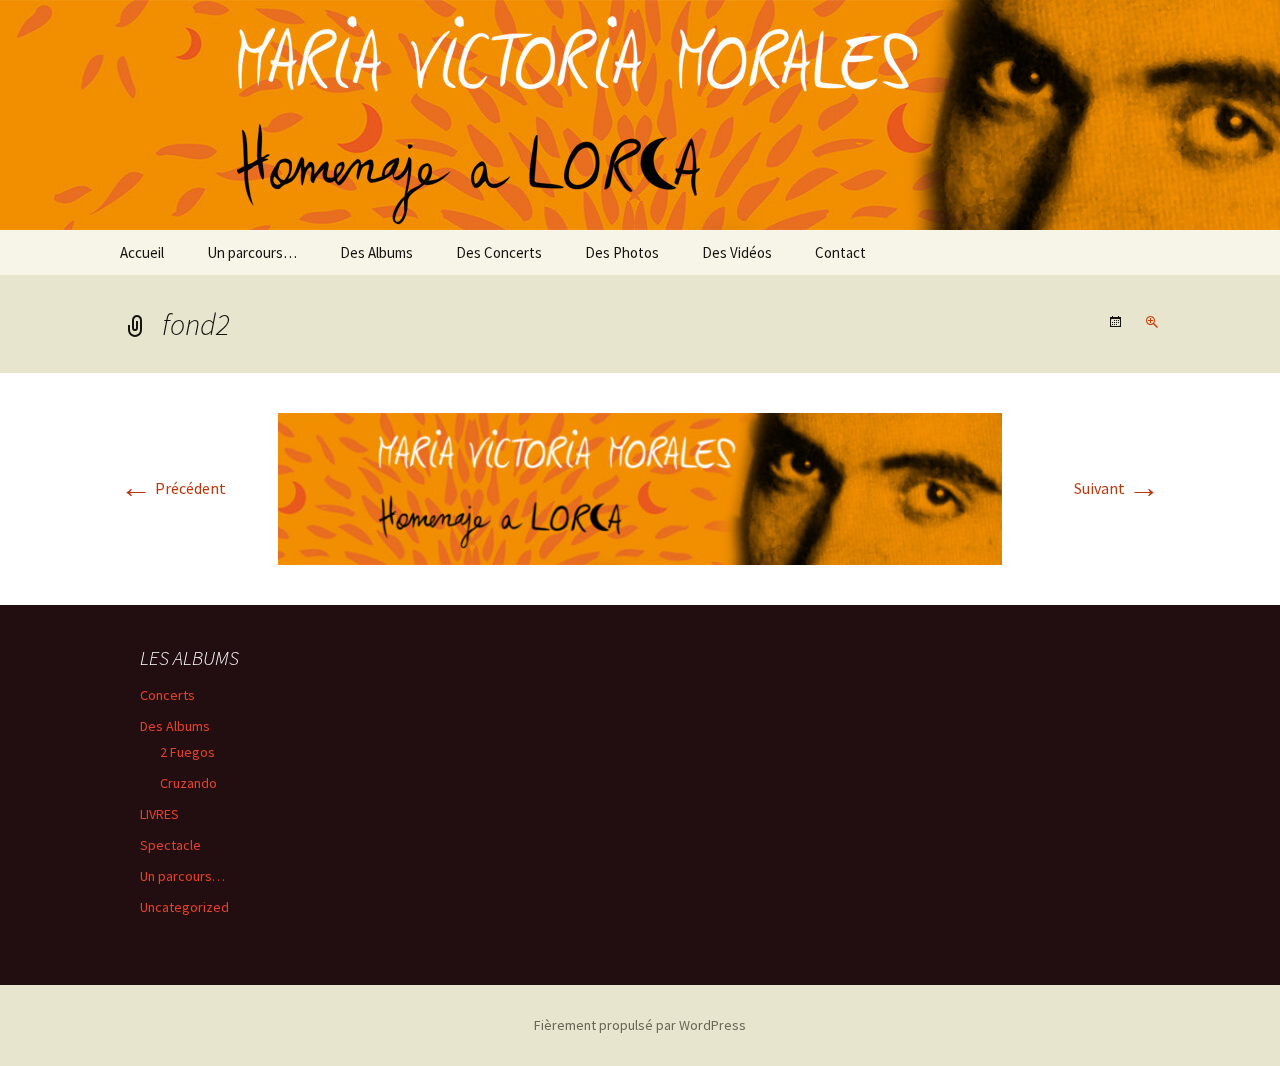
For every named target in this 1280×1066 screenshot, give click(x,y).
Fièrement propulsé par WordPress (640, 1025)
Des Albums (376, 252)
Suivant (1117, 488)
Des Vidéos (737, 252)
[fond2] (640, 487)
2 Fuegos (187, 752)
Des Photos (622, 252)
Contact (840, 252)
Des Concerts (499, 252)
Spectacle (170, 845)
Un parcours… (252, 252)
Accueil (142, 252)
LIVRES (159, 814)
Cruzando (188, 783)
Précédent (173, 488)
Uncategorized (184, 907)
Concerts (167, 695)
